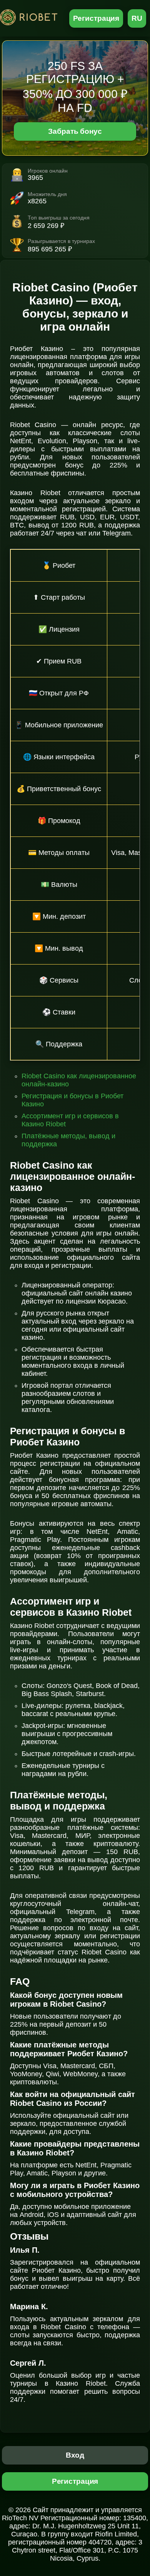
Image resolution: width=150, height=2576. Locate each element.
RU (137, 18)
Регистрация (96, 18)
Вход (75, 2455)
